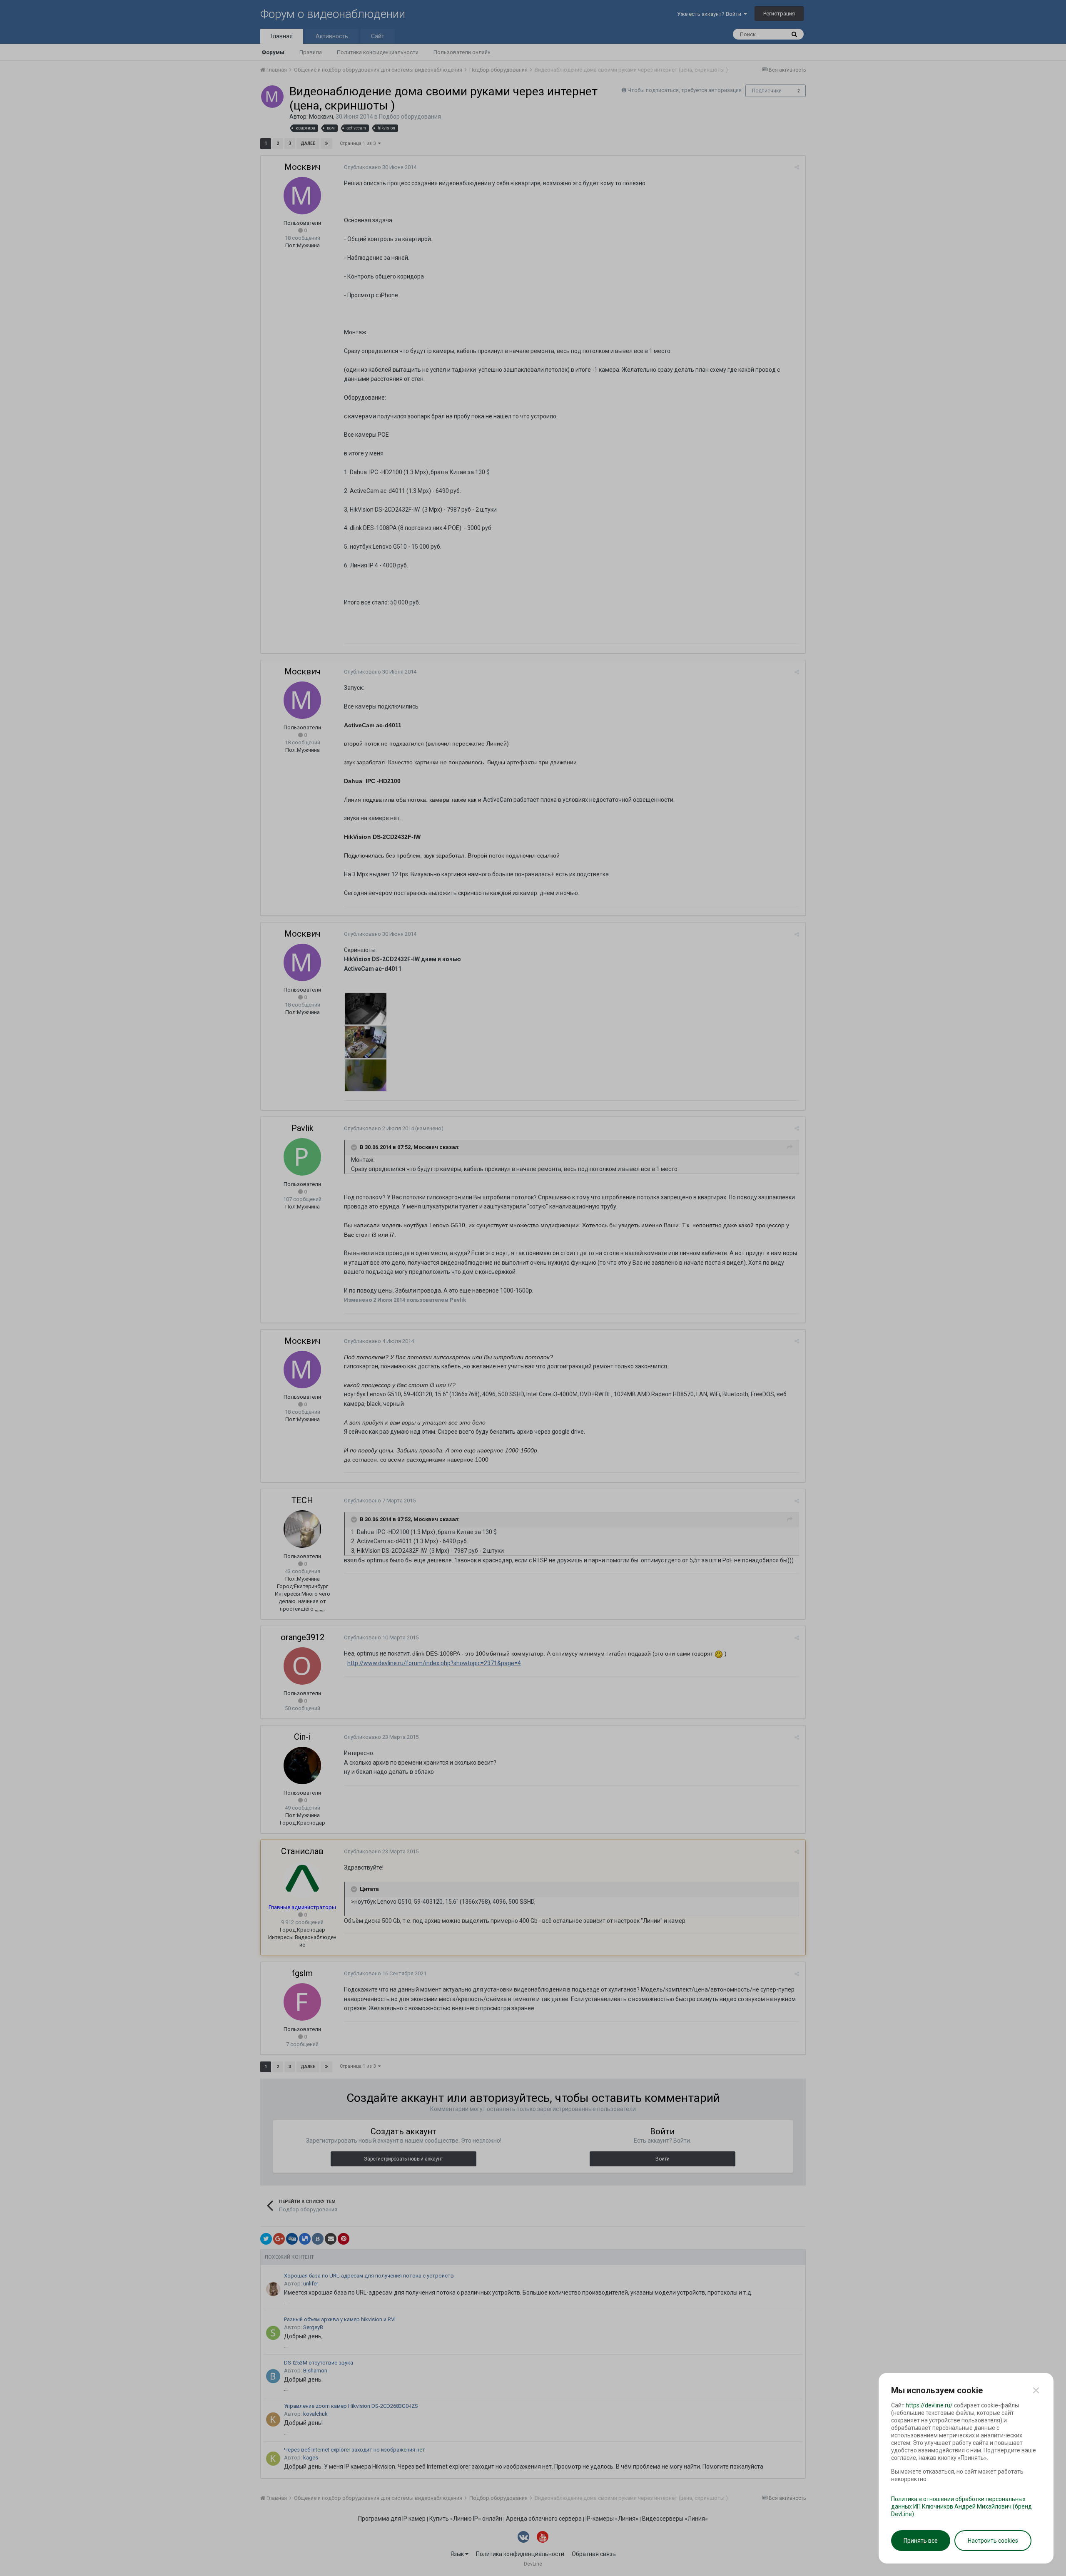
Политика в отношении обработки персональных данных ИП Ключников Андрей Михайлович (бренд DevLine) (961, 2506)
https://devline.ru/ (929, 2405)
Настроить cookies (993, 2541)
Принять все (921, 2541)
